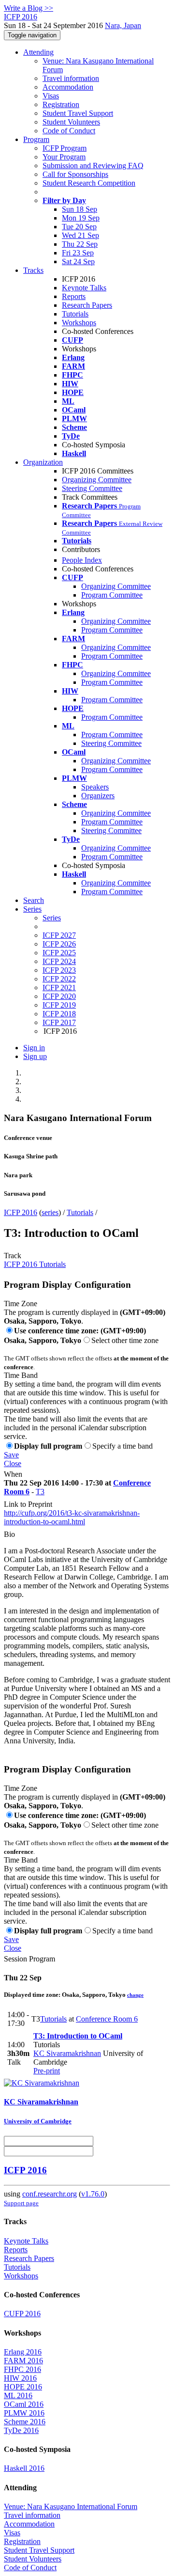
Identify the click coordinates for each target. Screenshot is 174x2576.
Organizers (98, 796)
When (13, 1474)
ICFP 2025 (59, 953)
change (135, 1995)
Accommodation (68, 87)
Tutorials (75, 314)
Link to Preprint (28, 1504)
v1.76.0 (93, 2194)
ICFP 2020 (59, 996)
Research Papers (87, 305)
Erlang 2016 (23, 2352)
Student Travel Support (78, 113)
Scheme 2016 (25, 2422)
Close (13, 1463)
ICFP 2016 (21, 1212)
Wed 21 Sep (80, 235)
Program (36, 139)
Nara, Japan (123, 25)
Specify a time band (123, 1446)
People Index (82, 560)
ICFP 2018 (59, 1014)
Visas (51, 96)
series (50, 1212)
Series (52, 918)
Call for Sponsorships (75, 174)
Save (11, 1455)
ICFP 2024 (59, 961)
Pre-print (47, 2071)
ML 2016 (18, 2395)
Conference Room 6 (107, 2019)
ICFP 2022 (59, 979)
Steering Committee (92, 488)
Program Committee (112, 595)
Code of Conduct (69, 131)
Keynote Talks (84, 288)
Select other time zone (125, 1340)
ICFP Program (65, 148)
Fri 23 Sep (78, 253)
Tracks (33, 270)
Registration (61, 104)
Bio (9, 1534)
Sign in (34, 1048)
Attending (38, 52)
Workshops (79, 323)
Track (13, 1256)
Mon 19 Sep (81, 218)
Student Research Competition (89, 183)
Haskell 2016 (24, 2468)
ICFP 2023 (59, 970)
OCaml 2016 (24, 2404)
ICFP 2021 (59, 988)
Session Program (29, 1959)
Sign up (35, 1056)
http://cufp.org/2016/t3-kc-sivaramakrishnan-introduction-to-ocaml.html (72, 1517)
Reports (74, 296)
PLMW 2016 (24, 2413)
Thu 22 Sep (80, 244)
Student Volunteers (71, 122)
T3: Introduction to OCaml (78, 2036)
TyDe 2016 (21, 2430)
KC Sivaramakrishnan (67, 2053)
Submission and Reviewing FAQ (93, 166)
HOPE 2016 (23, 2387)
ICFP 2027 (59, 935)
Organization (43, 462)
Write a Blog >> (29, 8)
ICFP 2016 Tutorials (35, 1264)
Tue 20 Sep (79, 227)
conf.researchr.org (50, 2194)
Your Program (64, 157)
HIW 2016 (20, 2378)
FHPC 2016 (22, 2369)
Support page (21, 2203)
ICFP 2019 (59, 1005)
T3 (40, 1492)
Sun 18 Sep (80, 209)
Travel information (71, 78)
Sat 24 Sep (78, 261)
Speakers (95, 787)
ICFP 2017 (59, 1022)
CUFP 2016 (22, 2314)
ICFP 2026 (59, 944)
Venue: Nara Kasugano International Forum (71, 2506)
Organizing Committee (97, 480)
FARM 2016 (23, 2361)
